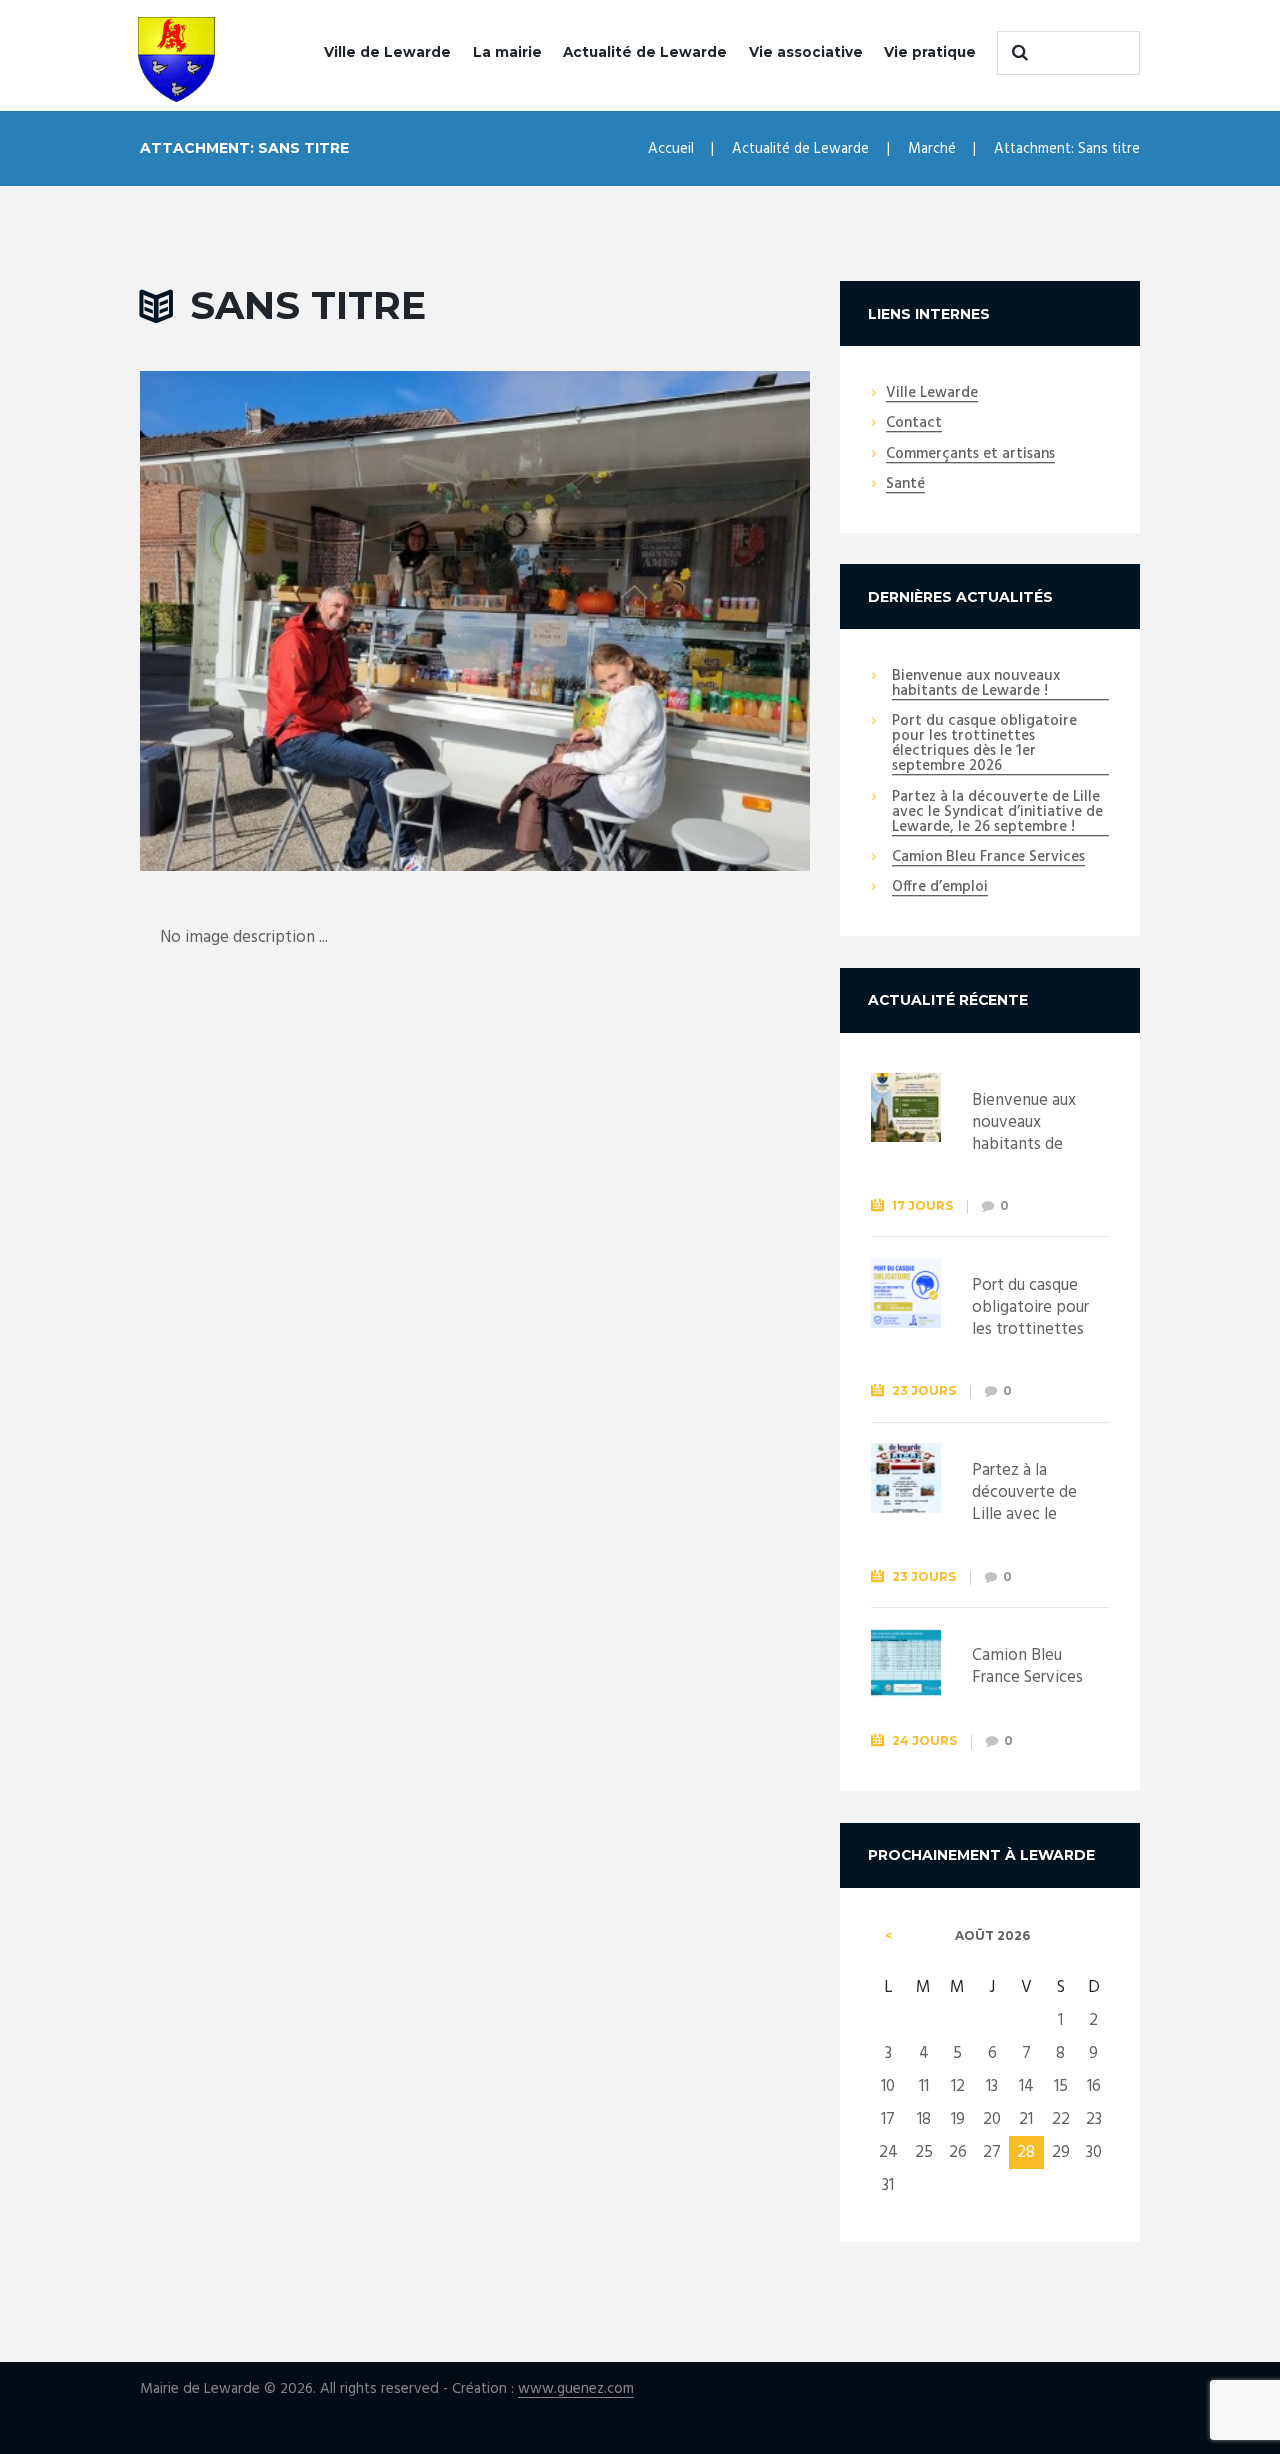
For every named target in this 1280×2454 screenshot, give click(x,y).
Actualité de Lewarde (645, 52)
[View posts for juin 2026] (889, 1936)
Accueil (671, 149)
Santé (905, 485)
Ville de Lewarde (387, 52)
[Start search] (1017, 53)
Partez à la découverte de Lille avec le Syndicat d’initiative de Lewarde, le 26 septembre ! (997, 813)
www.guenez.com (576, 2389)
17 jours (922, 1205)
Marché (932, 149)
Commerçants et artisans (970, 455)
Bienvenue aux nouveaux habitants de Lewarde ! (976, 684)
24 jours (924, 1740)
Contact (914, 424)
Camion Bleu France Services (988, 858)
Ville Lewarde (932, 394)
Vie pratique (930, 52)
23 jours (924, 1390)
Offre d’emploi (940, 888)
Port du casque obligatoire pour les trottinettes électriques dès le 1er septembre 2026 (984, 744)
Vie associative (806, 52)
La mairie (507, 52)
